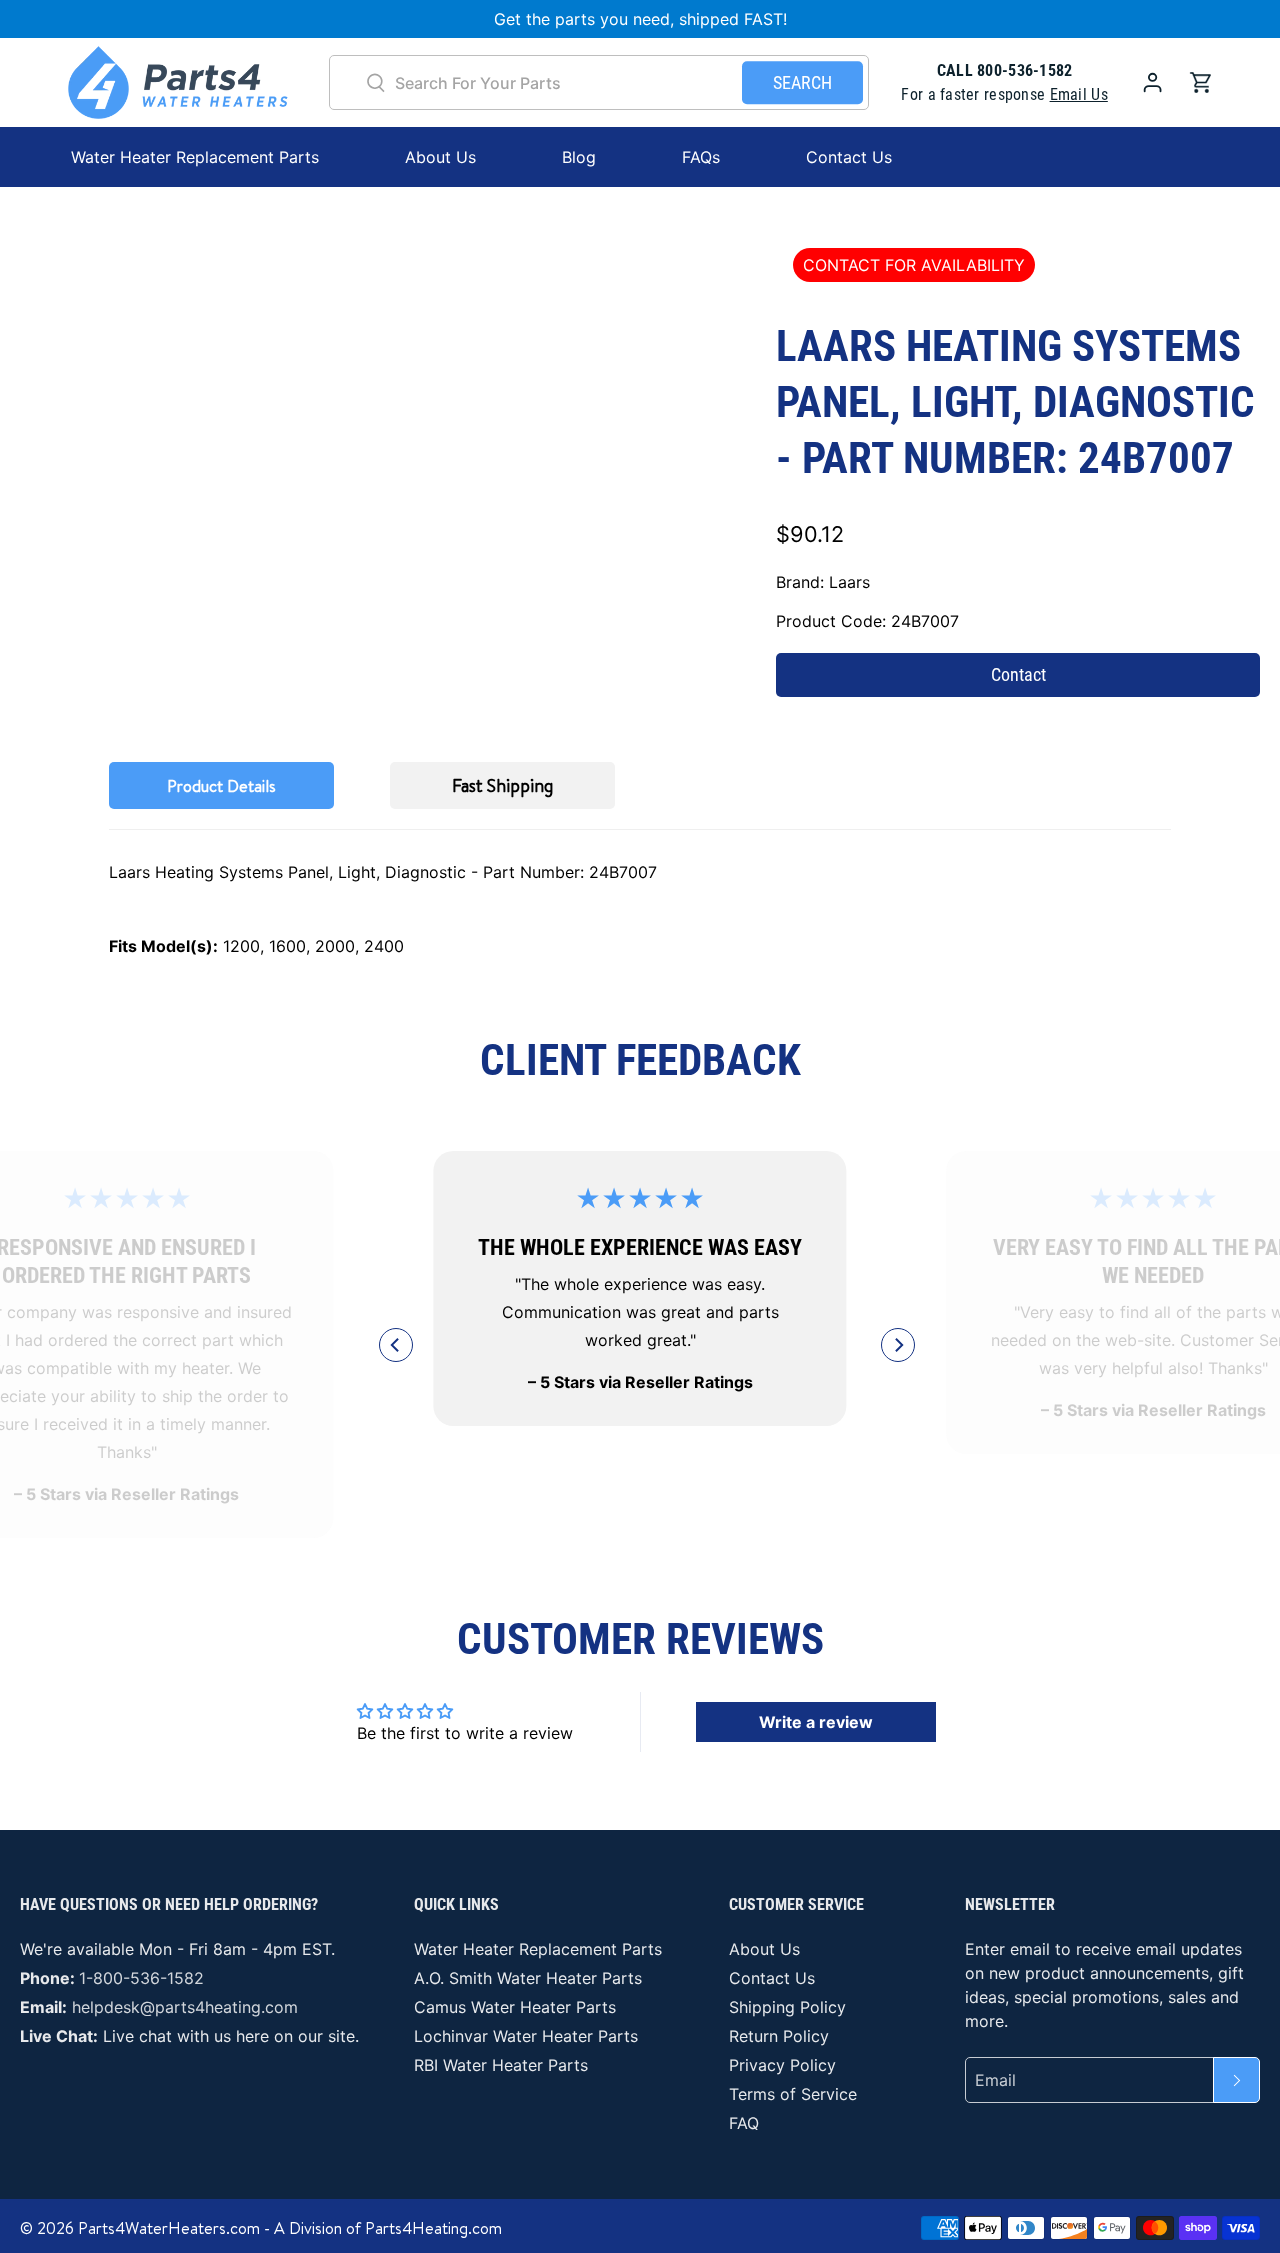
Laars (849, 582)
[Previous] (396, 1345)
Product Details (221, 786)
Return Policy (779, 2036)
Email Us (1079, 94)
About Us (440, 157)
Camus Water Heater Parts (515, 2007)
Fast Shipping (502, 785)
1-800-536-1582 (141, 1978)
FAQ (744, 2123)
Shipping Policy (787, 2007)
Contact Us (849, 157)
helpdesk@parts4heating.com (185, 2007)
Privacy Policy (782, 2065)
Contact (1018, 674)
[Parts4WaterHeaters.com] (178, 82)
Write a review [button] (816, 1722)
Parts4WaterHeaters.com (169, 2228)
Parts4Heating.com (433, 2228)
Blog (579, 157)
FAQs (701, 157)
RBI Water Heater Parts (501, 2065)
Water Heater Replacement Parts (538, 1949)
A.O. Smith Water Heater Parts (528, 1978)
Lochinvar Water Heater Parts (526, 2036)
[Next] (898, 1345)
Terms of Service (793, 2094)
